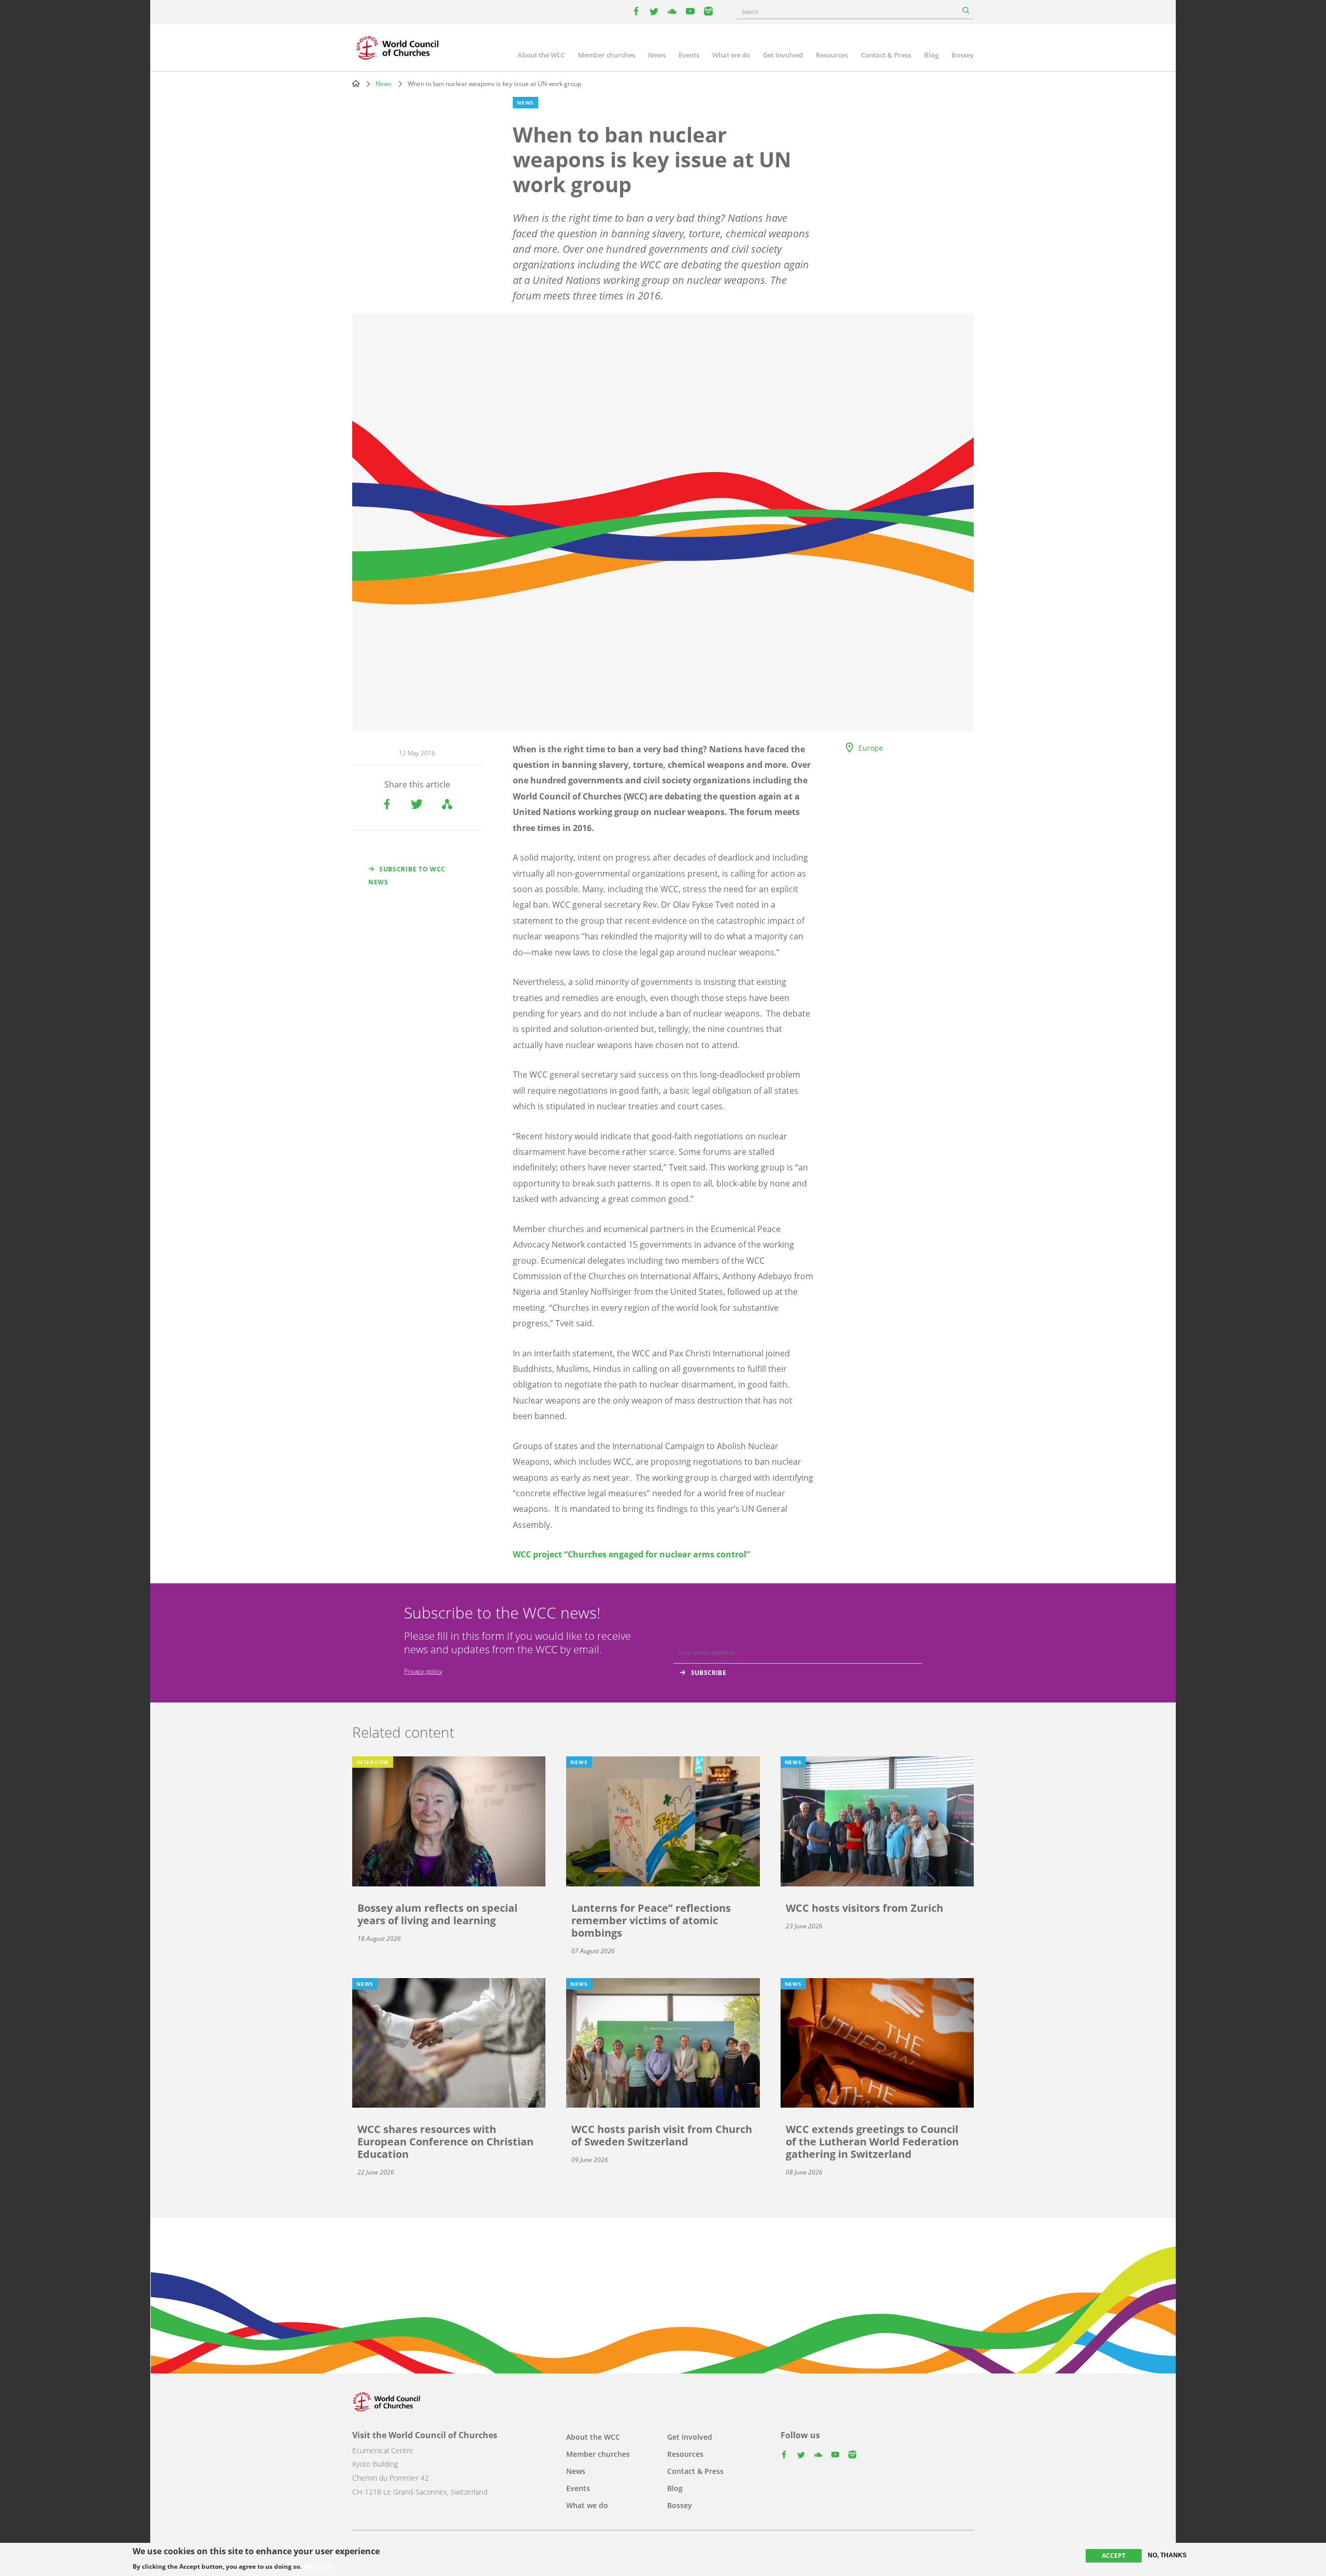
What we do (731, 55)
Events (689, 55)
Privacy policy (423, 1671)
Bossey (963, 55)
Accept (1114, 2556)
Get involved (783, 55)
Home (356, 83)
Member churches (607, 55)
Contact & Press (886, 55)
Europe (871, 748)
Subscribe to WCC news (407, 876)
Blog (931, 55)
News (657, 55)
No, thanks (1167, 2555)
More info (318, 2567)
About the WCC (541, 55)
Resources (832, 55)
